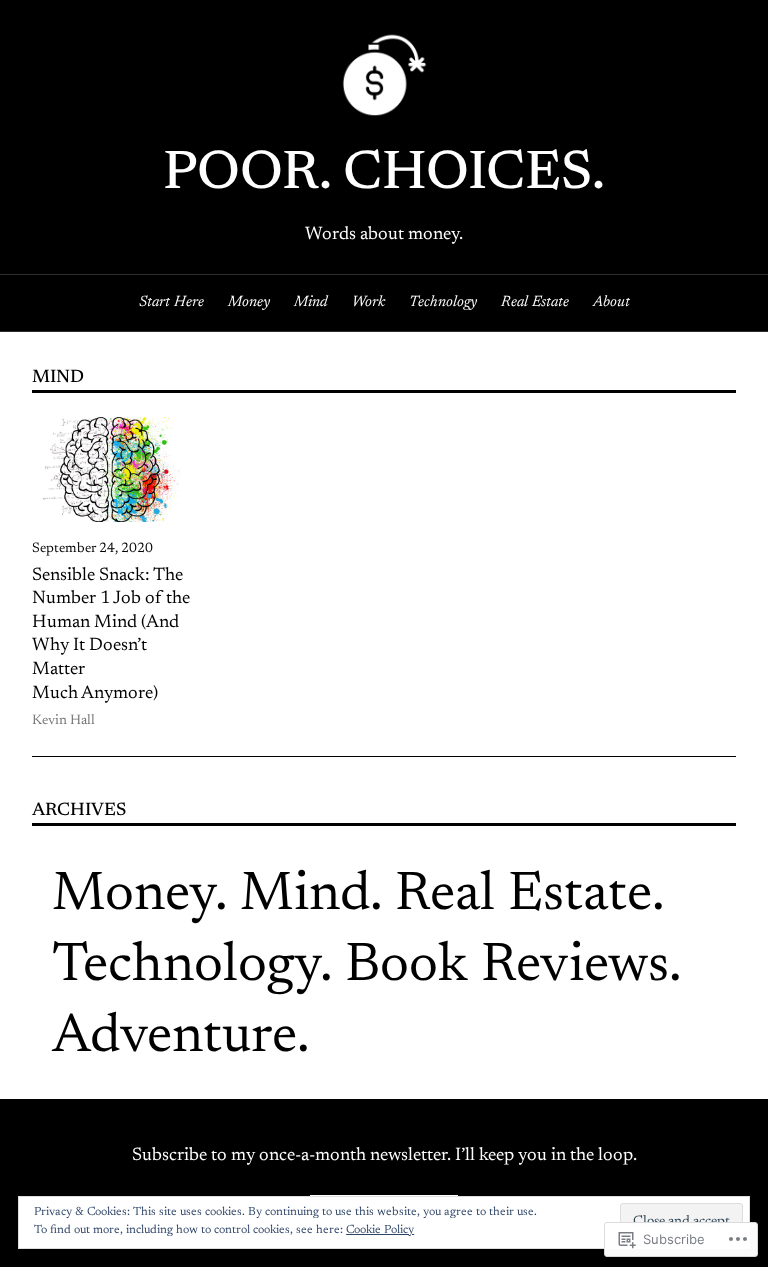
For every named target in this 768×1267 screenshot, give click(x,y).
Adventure (174, 1038)
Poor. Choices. (384, 175)
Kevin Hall (63, 721)
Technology (186, 967)
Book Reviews (507, 967)
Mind (305, 896)
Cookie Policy (380, 1230)
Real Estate (523, 896)
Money (133, 896)
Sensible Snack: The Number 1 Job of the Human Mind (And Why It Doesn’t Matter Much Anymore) (111, 635)
